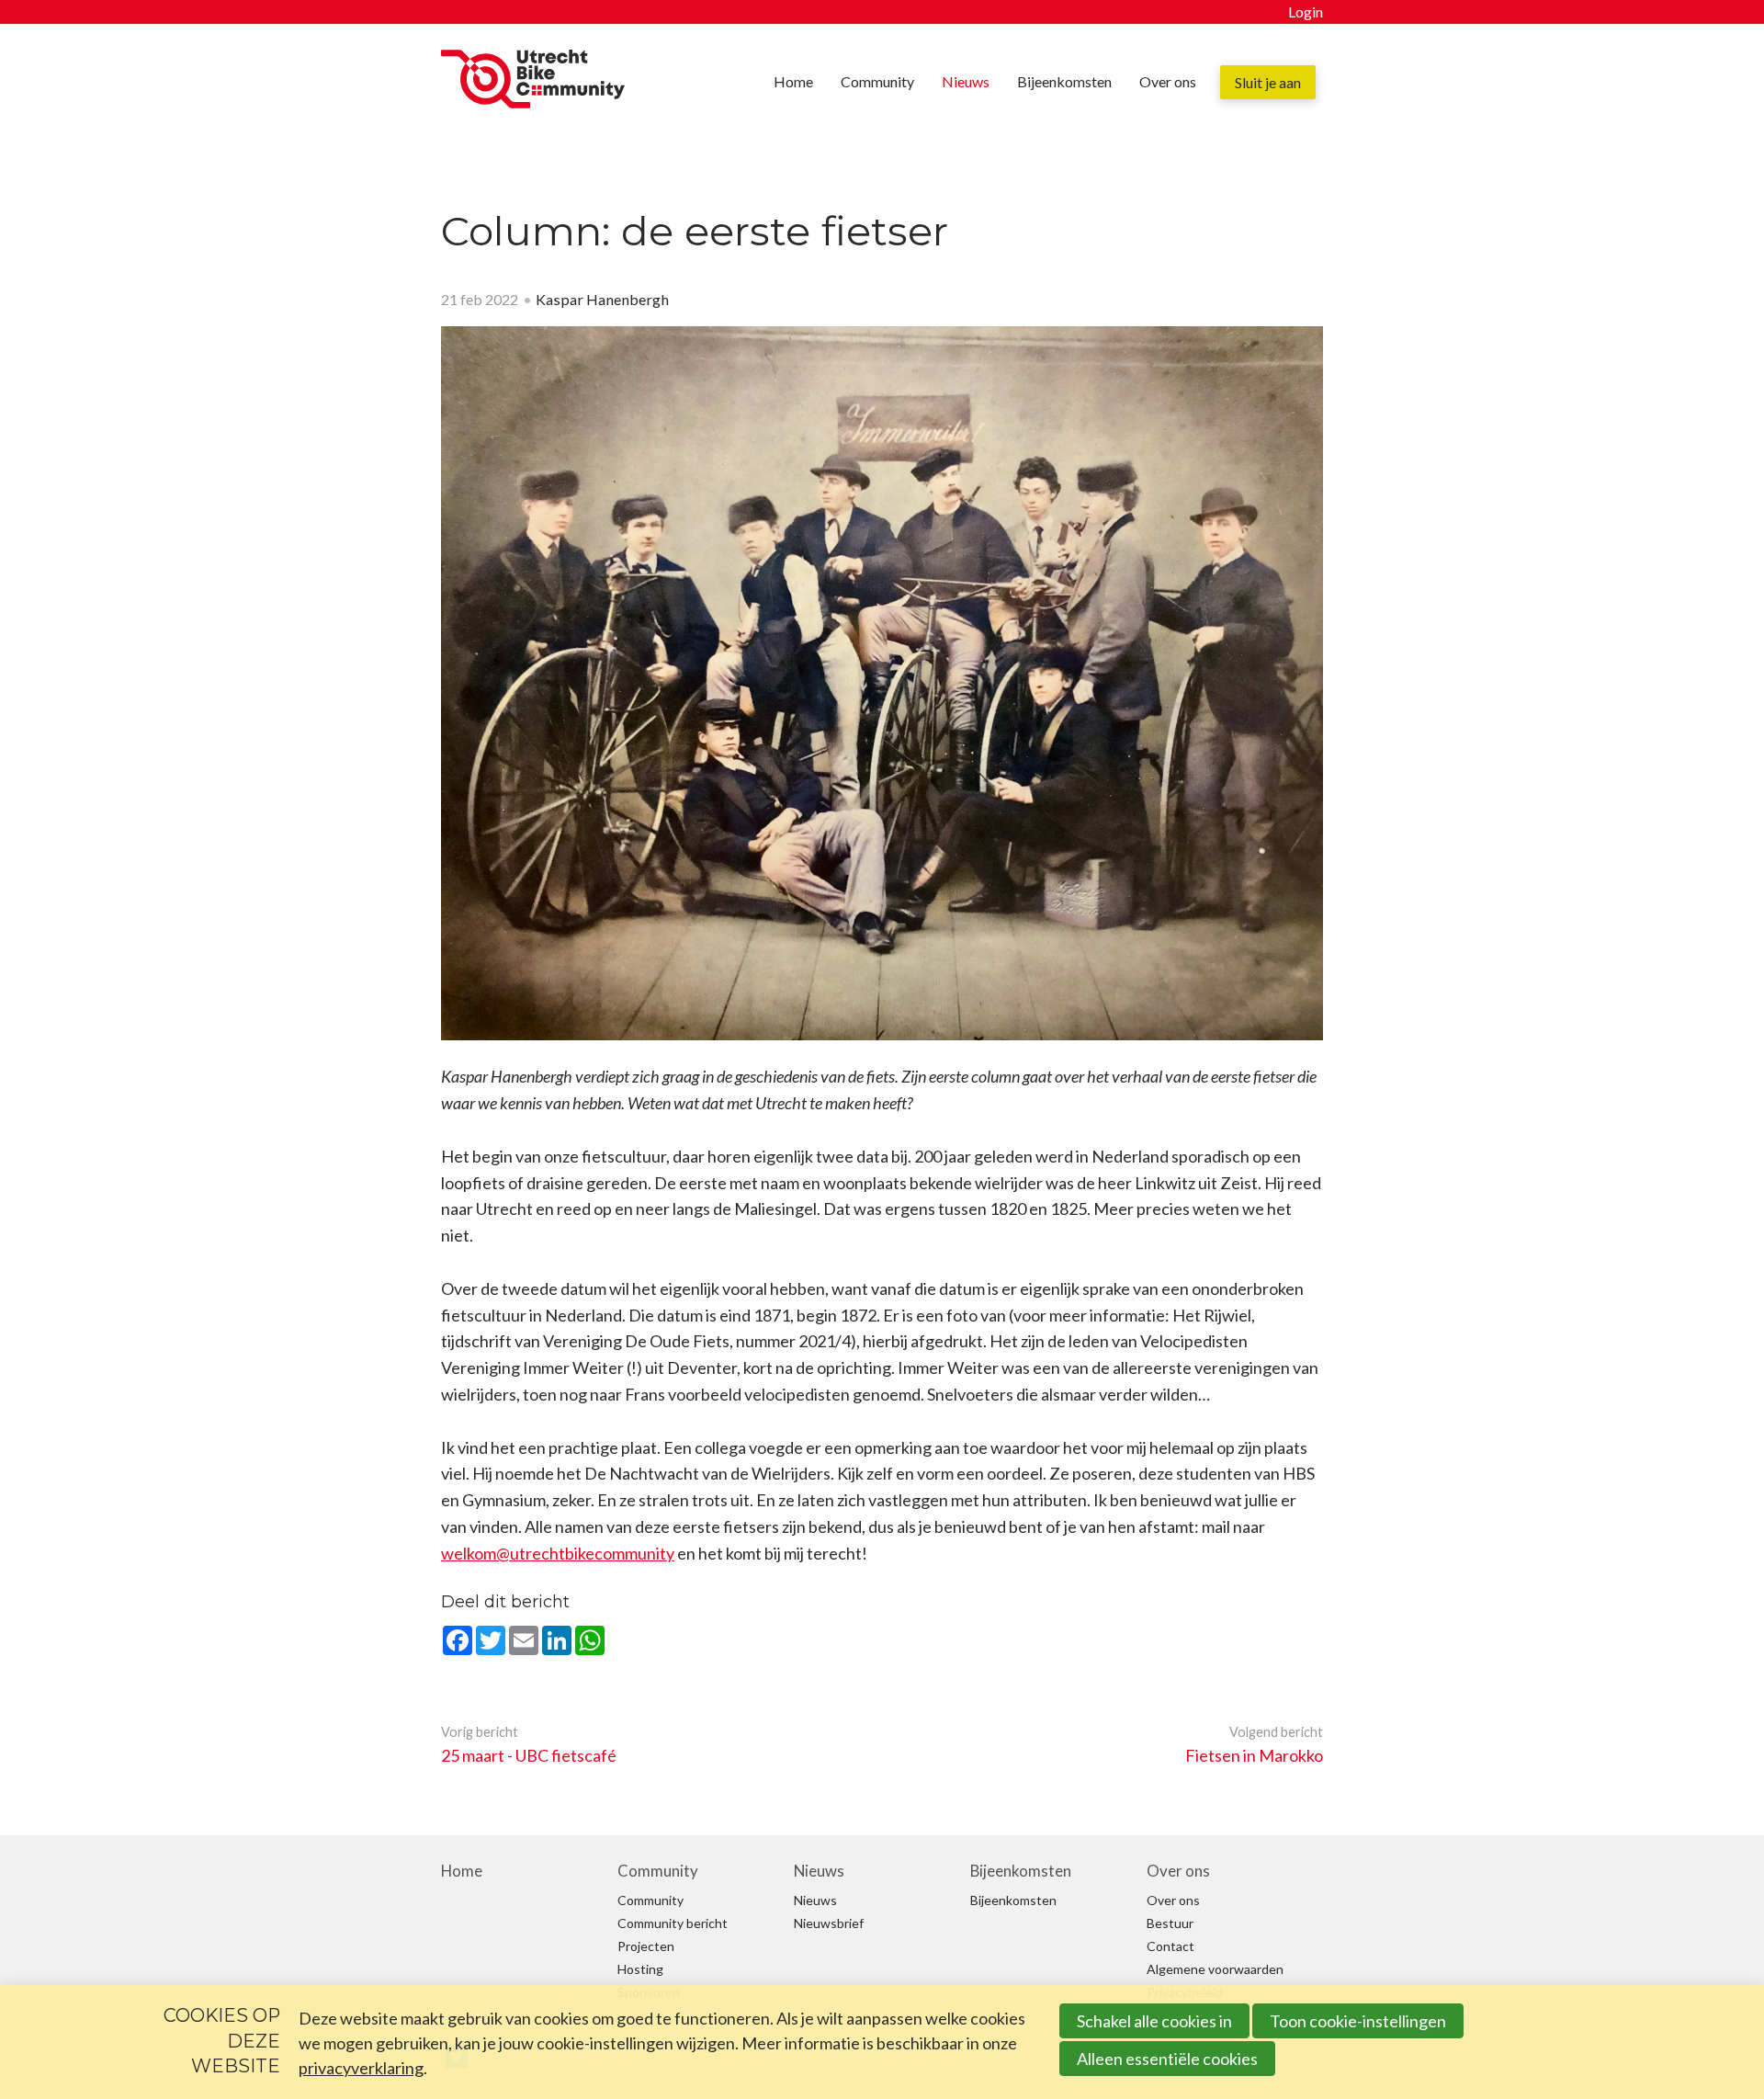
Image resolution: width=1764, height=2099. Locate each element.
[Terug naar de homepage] (533, 83)
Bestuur (1170, 1923)
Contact (1170, 1946)
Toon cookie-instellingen (1358, 2021)
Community (877, 81)
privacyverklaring (361, 2068)
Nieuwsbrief (829, 1923)
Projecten (646, 1946)
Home (793, 81)
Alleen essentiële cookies (1167, 2059)
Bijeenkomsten (1064, 81)
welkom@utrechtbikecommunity (558, 1553)
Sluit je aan (1268, 82)
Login (1306, 11)
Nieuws (966, 81)
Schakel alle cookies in (1154, 2021)
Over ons (1168, 81)
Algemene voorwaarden (1215, 1969)
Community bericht (673, 1923)
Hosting (640, 1969)
